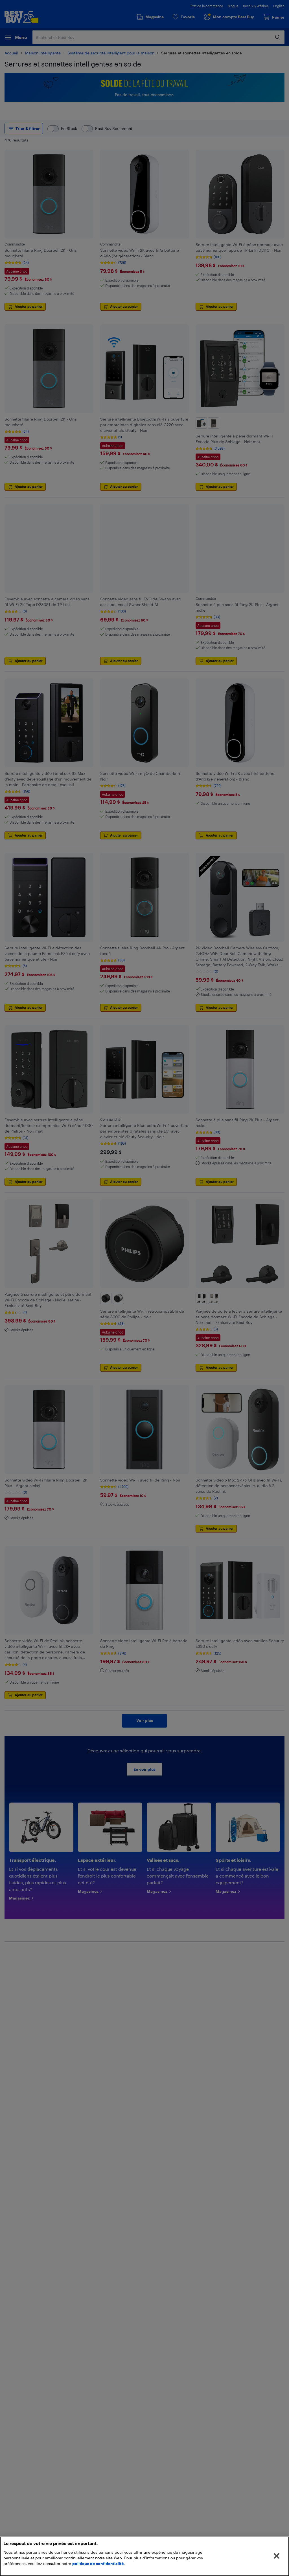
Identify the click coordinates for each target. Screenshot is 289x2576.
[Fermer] (277, 2556)
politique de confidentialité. (98, 2563)
